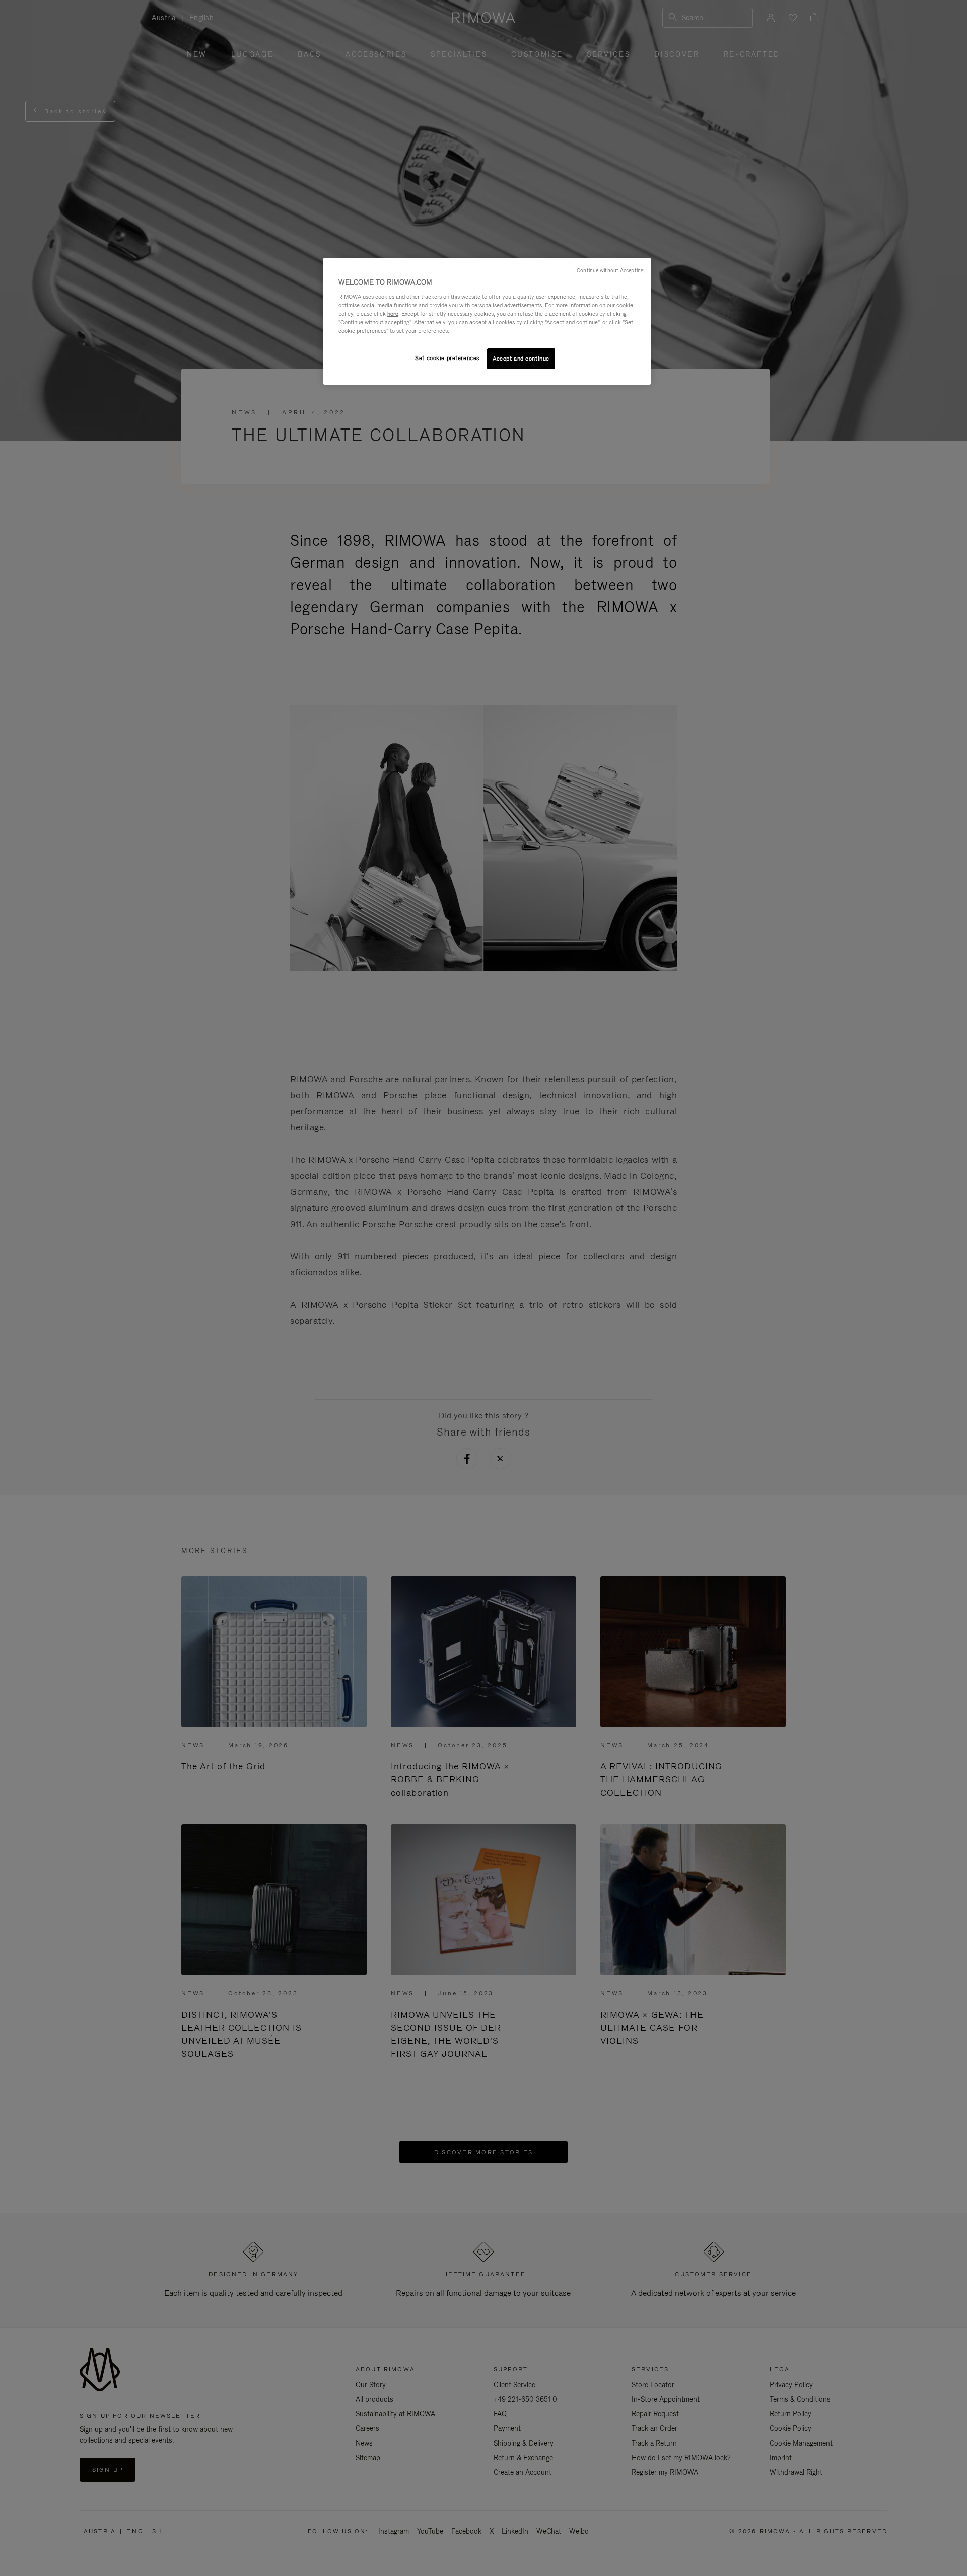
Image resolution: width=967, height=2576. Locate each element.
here (393, 314)
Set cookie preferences (447, 358)
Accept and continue (521, 359)
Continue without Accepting (610, 270)
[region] (487, 321)
